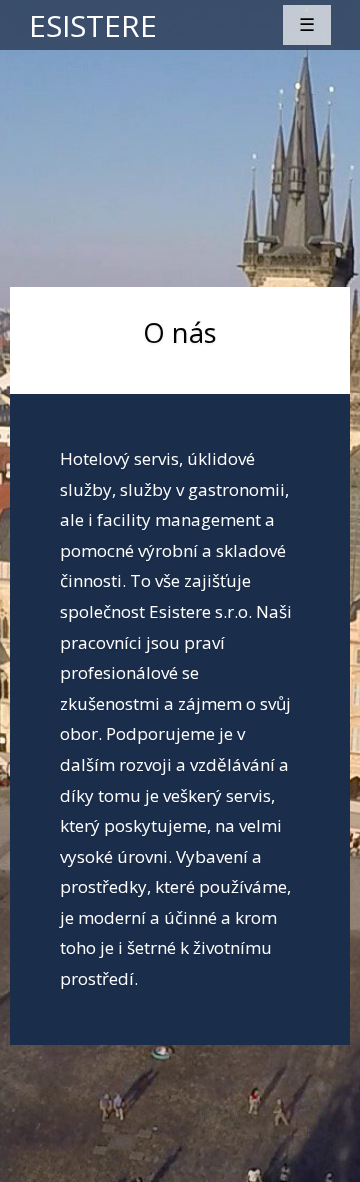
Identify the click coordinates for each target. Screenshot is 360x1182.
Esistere (93, 25)
